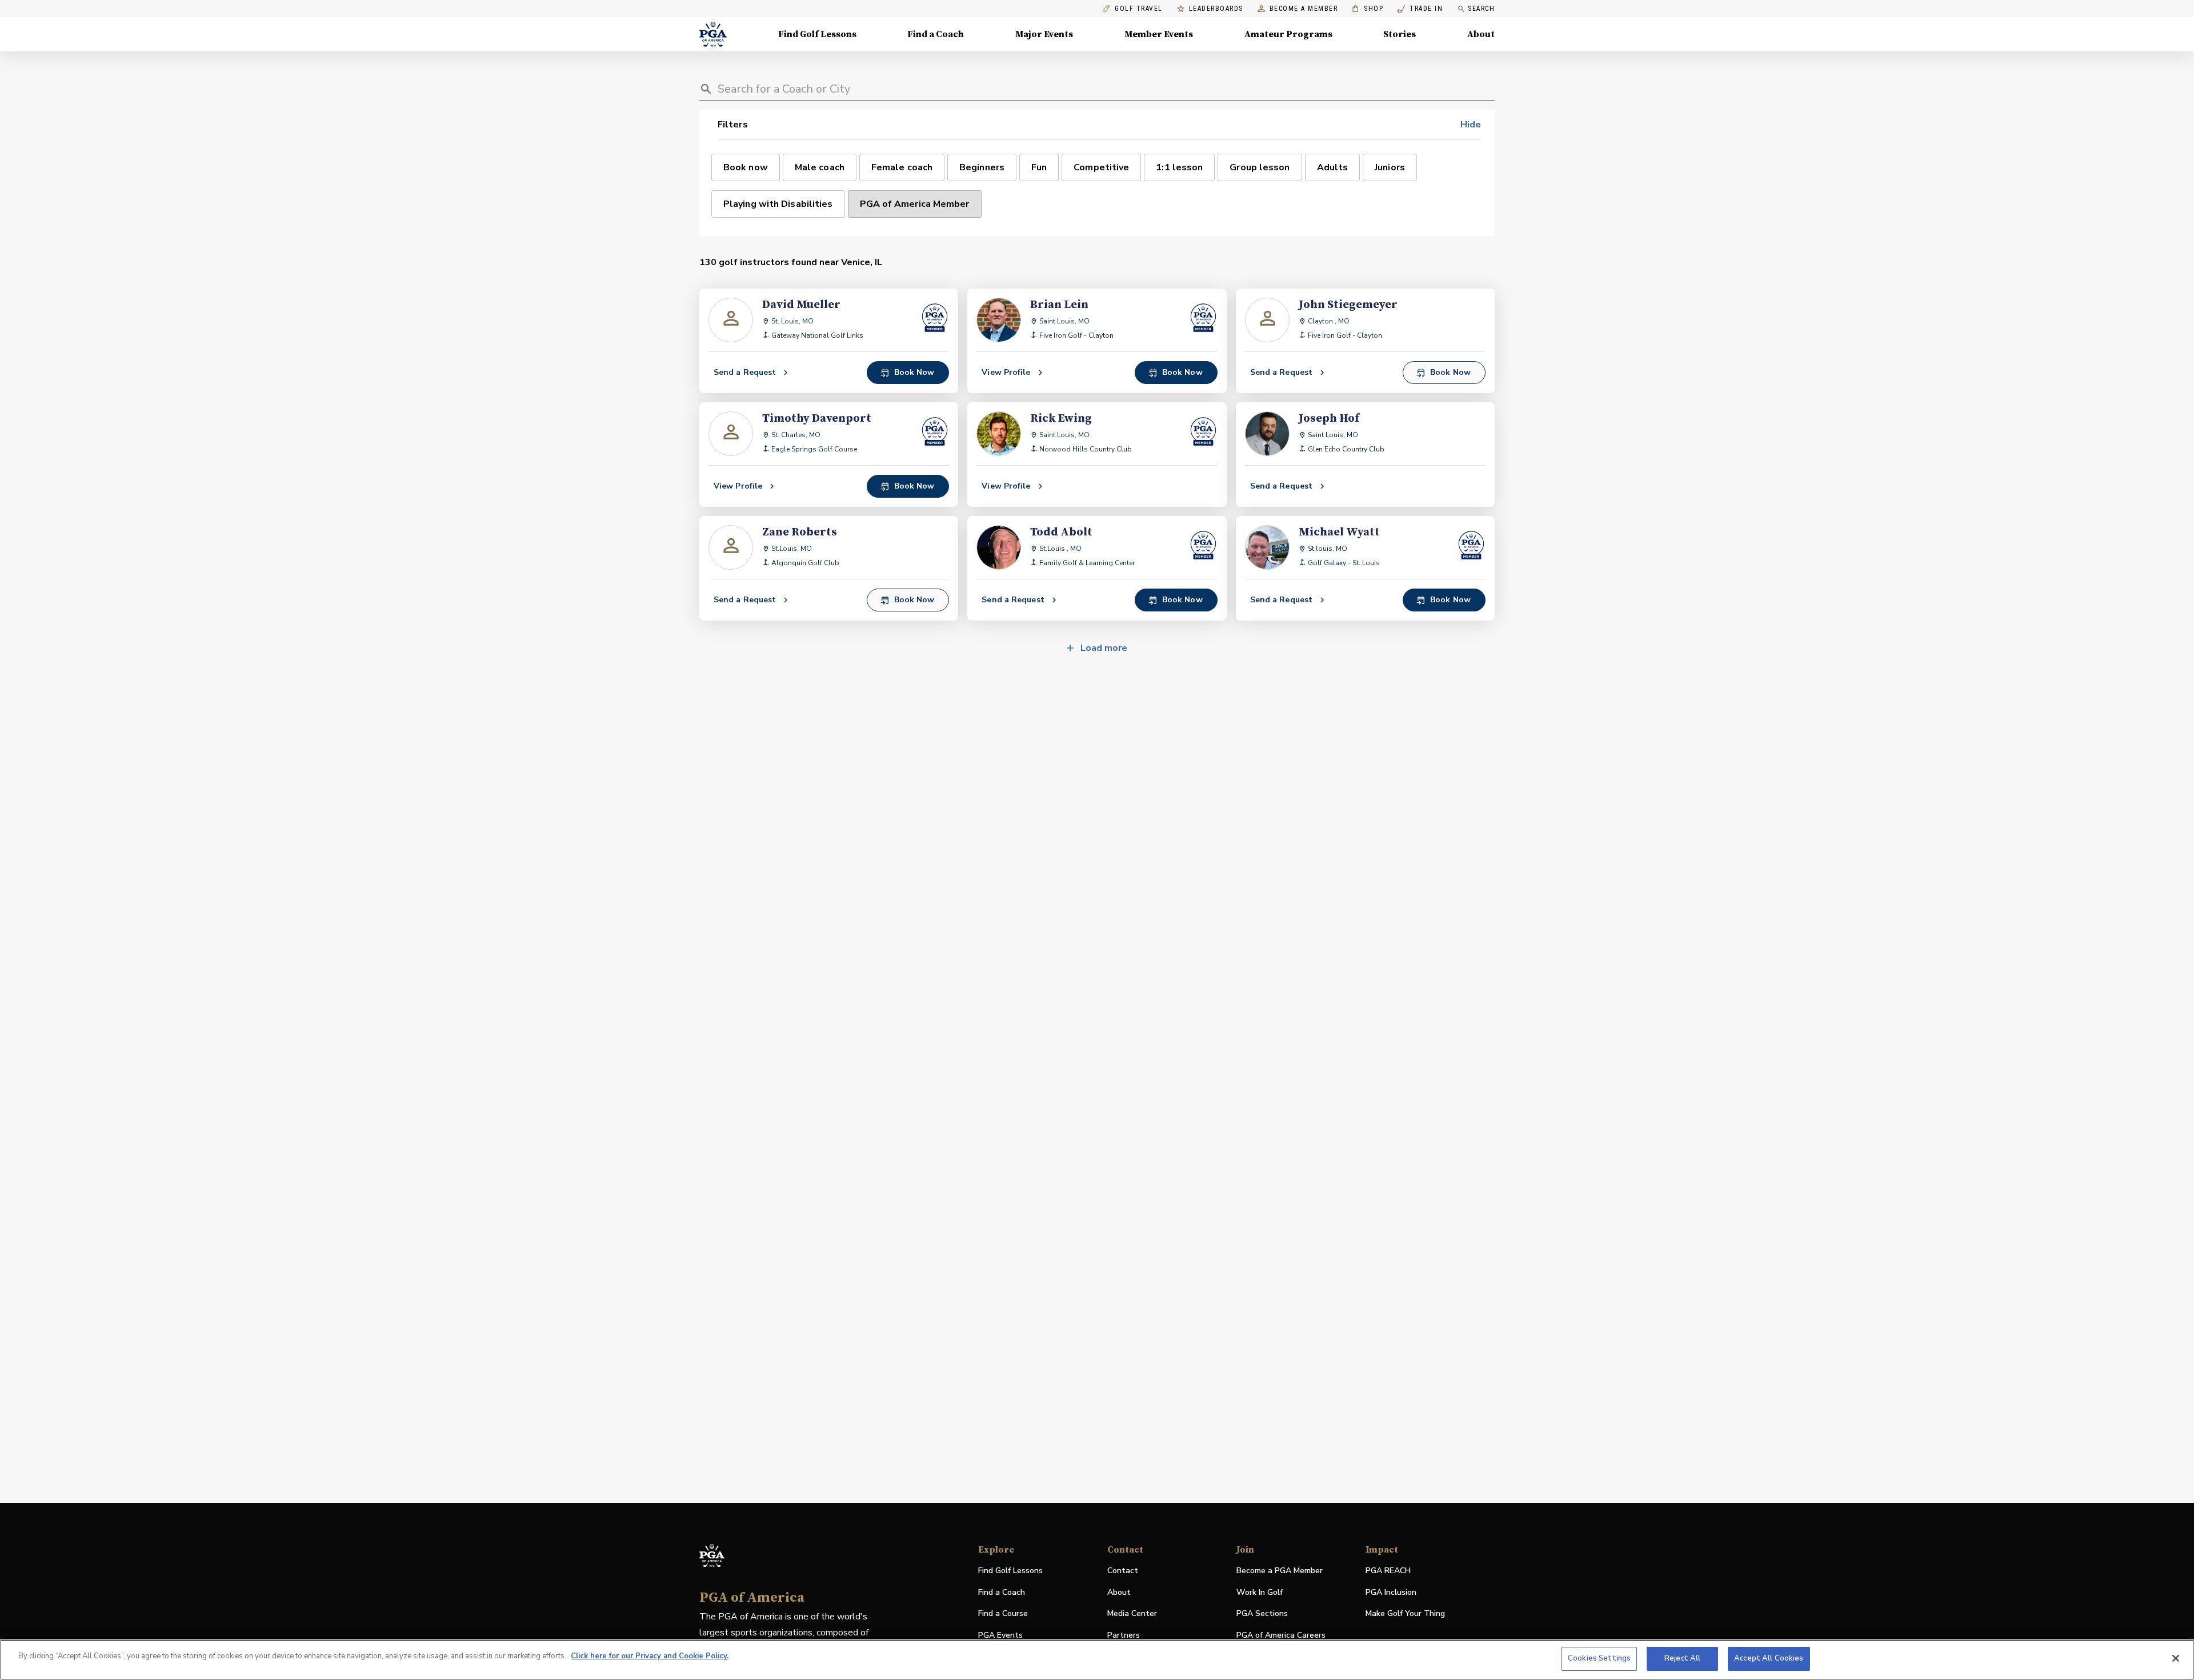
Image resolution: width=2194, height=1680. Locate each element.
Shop (1368, 9)
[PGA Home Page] (713, 34)
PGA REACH (1388, 1571)
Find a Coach (936, 34)
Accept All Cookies (1769, 1658)
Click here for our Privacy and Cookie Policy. (650, 1656)
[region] (1097, 1660)
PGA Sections (1262, 1613)
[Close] (2176, 1658)
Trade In (1420, 9)
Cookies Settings (1599, 1658)
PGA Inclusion (1391, 1592)
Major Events (1044, 34)
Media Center (1132, 1614)
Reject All (1682, 1658)
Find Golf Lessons (817, 34)
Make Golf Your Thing (1405, 1614)
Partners (1124, 1635)
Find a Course (1003, 1613)
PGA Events (1000, 1635)
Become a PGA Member (1280, 1571)
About (1481, 34)
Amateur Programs (1288, 34)
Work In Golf (1260, 1592)
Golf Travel (1139, 9)
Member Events (1159, 34)
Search (1481, 9)
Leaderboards (1216, 9)
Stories (1400, 34)
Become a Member (1304, 9)
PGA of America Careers (1281, 1636)
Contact (1123, 1571)
